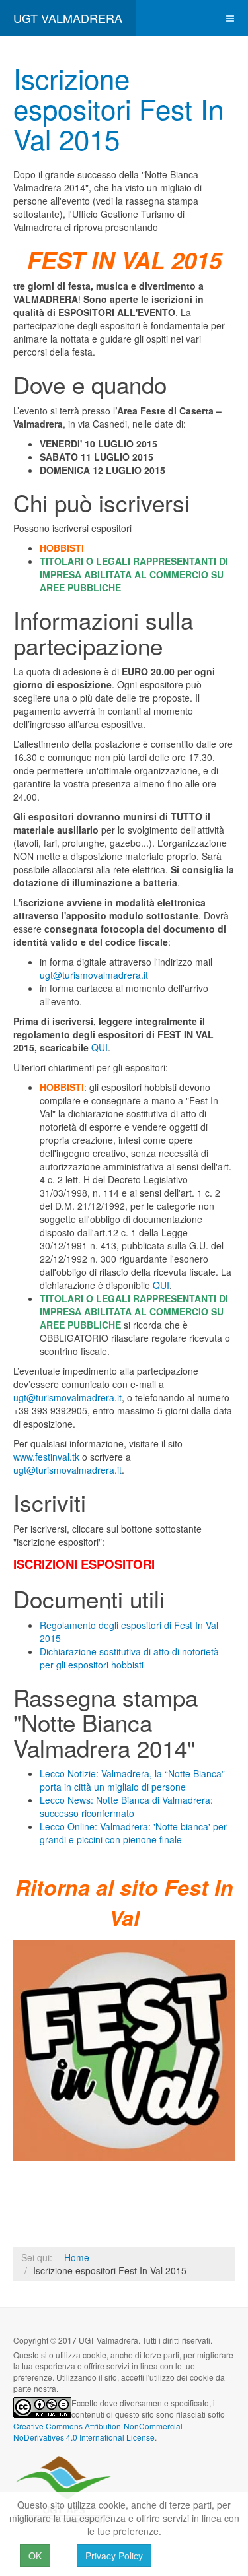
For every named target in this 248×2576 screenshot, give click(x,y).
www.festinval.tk (46, 1457)
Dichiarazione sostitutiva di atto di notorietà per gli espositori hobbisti (129, 1658)
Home (77, 2257)
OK (35, 2556)
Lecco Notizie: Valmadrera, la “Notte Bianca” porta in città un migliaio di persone (132, 1780)
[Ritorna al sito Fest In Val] (124, 2050)
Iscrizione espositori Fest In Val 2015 (118, 108)
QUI (100, 1047)
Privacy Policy (114, 2556)
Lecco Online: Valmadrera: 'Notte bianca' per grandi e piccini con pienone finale (133, 1833)
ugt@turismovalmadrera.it (94, 975)
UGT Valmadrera (63, 2490)
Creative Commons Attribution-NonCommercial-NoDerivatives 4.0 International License (99, 2431)
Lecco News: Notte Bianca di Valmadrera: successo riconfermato (126, 1806)
